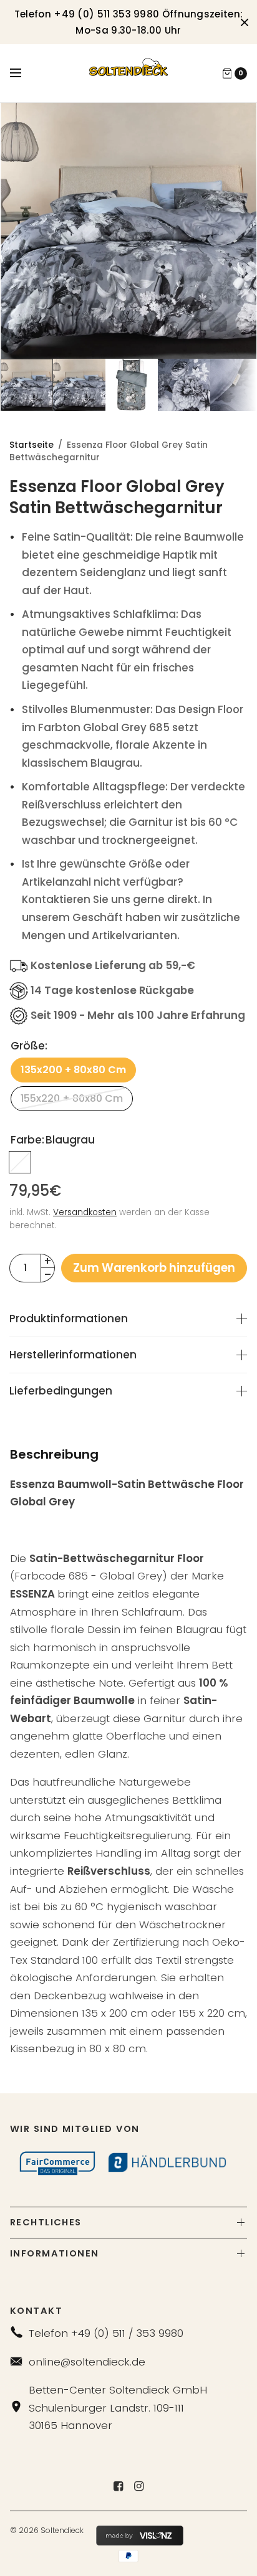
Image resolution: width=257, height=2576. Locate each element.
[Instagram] (139, 2486)
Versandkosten (85, 1212)
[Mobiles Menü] (24, 73)
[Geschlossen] (245, 22)
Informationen (55, 2253)
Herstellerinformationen (73, 1355)
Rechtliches (46, 2222)
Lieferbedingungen (61, 1391)
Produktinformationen (69, 1319)
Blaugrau (20, 1162)
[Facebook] (119, 2486)
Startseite (32, 445)
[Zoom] (129, 231)
